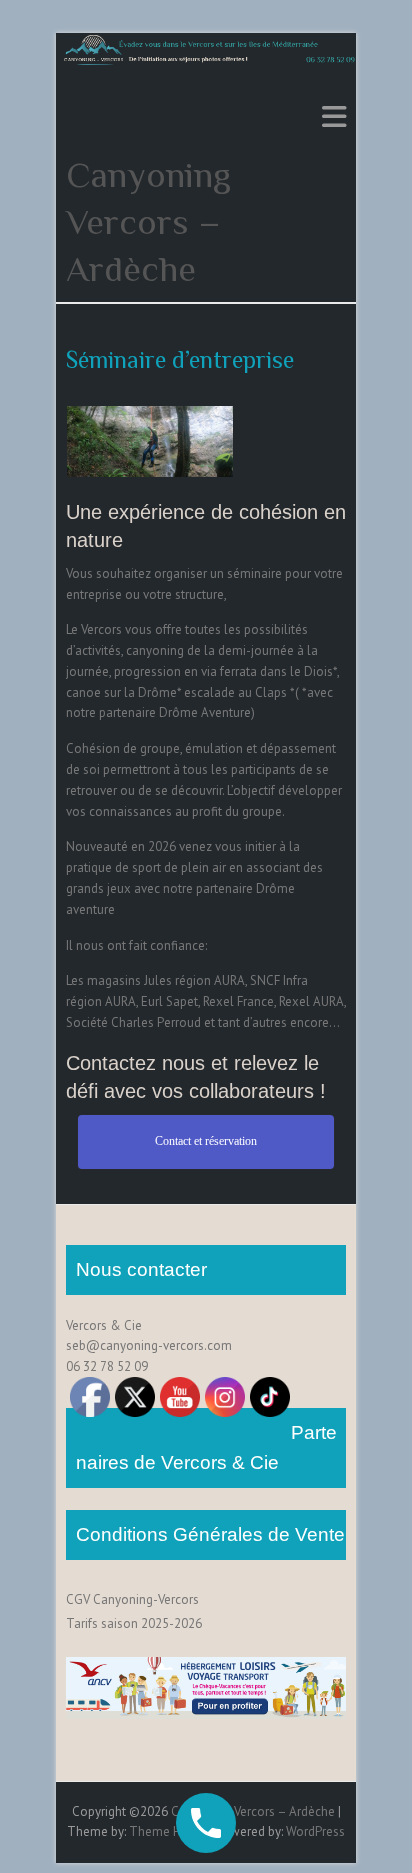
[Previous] (108, 442)
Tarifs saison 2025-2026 (134, 1623)
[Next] (192, 442)
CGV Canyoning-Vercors (132, 1599)
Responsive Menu (334, 116)
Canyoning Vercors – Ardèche (148, 222)
